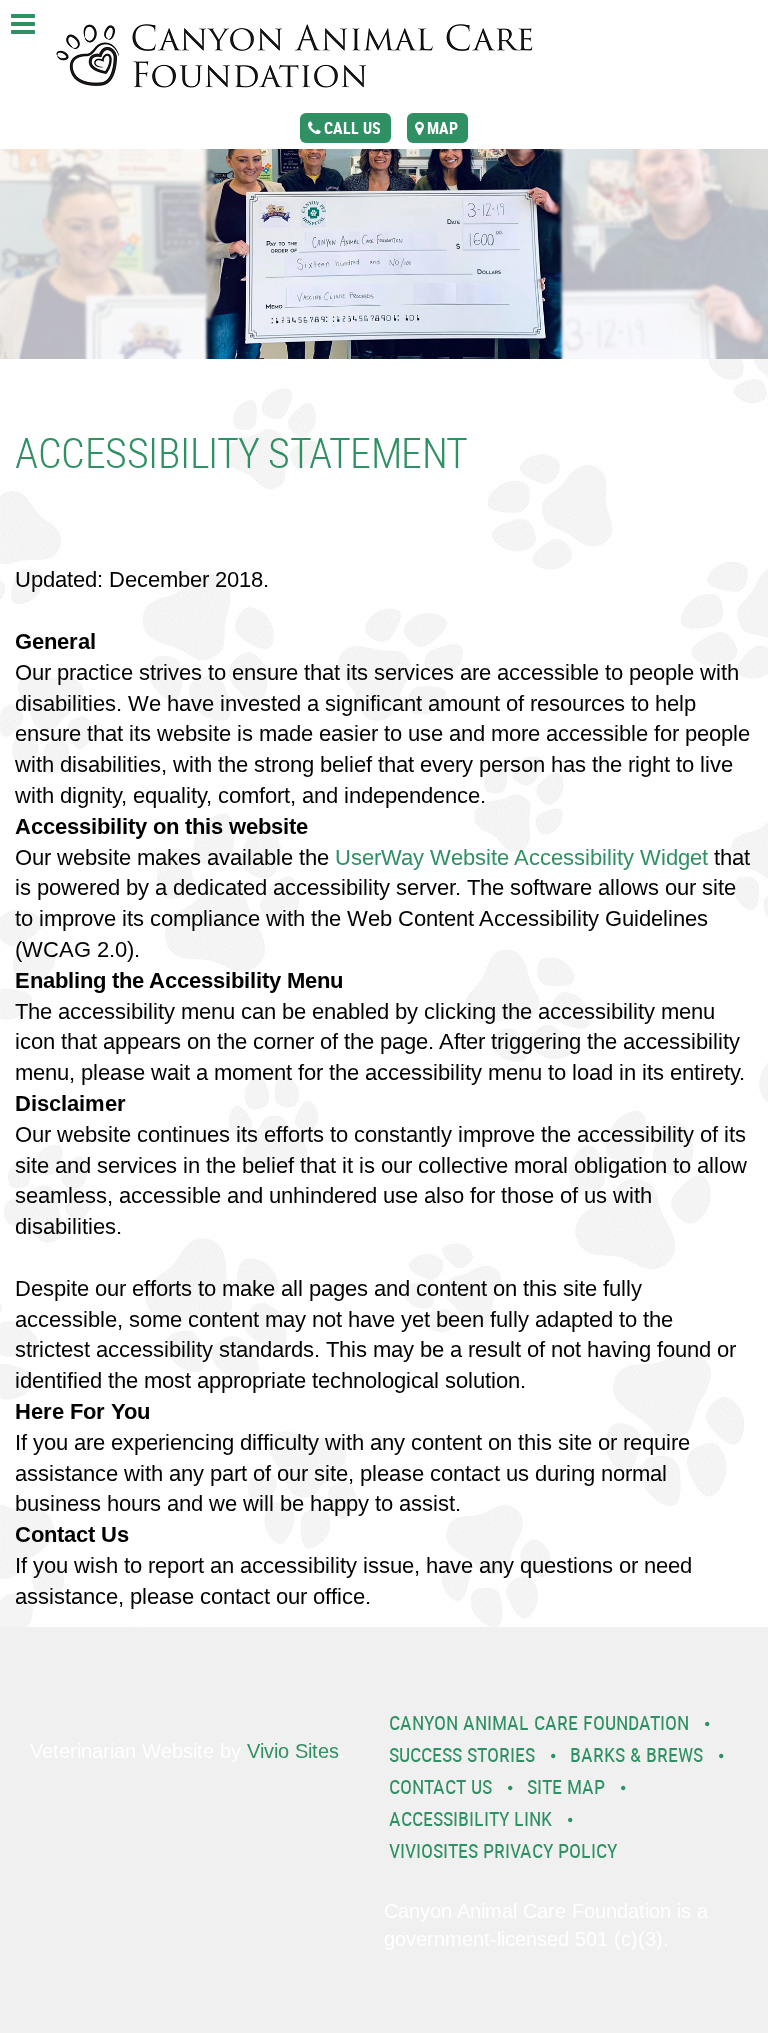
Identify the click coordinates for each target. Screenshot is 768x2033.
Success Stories (462, 1754)
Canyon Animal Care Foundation (539, 1722)
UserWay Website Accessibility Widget (521, 857)
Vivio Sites (293, 1751)
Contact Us (440, 1786)
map (442, 128)
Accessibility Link (470, 1818)
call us (352, 128)
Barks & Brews (636, 1754)
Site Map (566, 1786)
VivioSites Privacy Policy (503, 1850)
